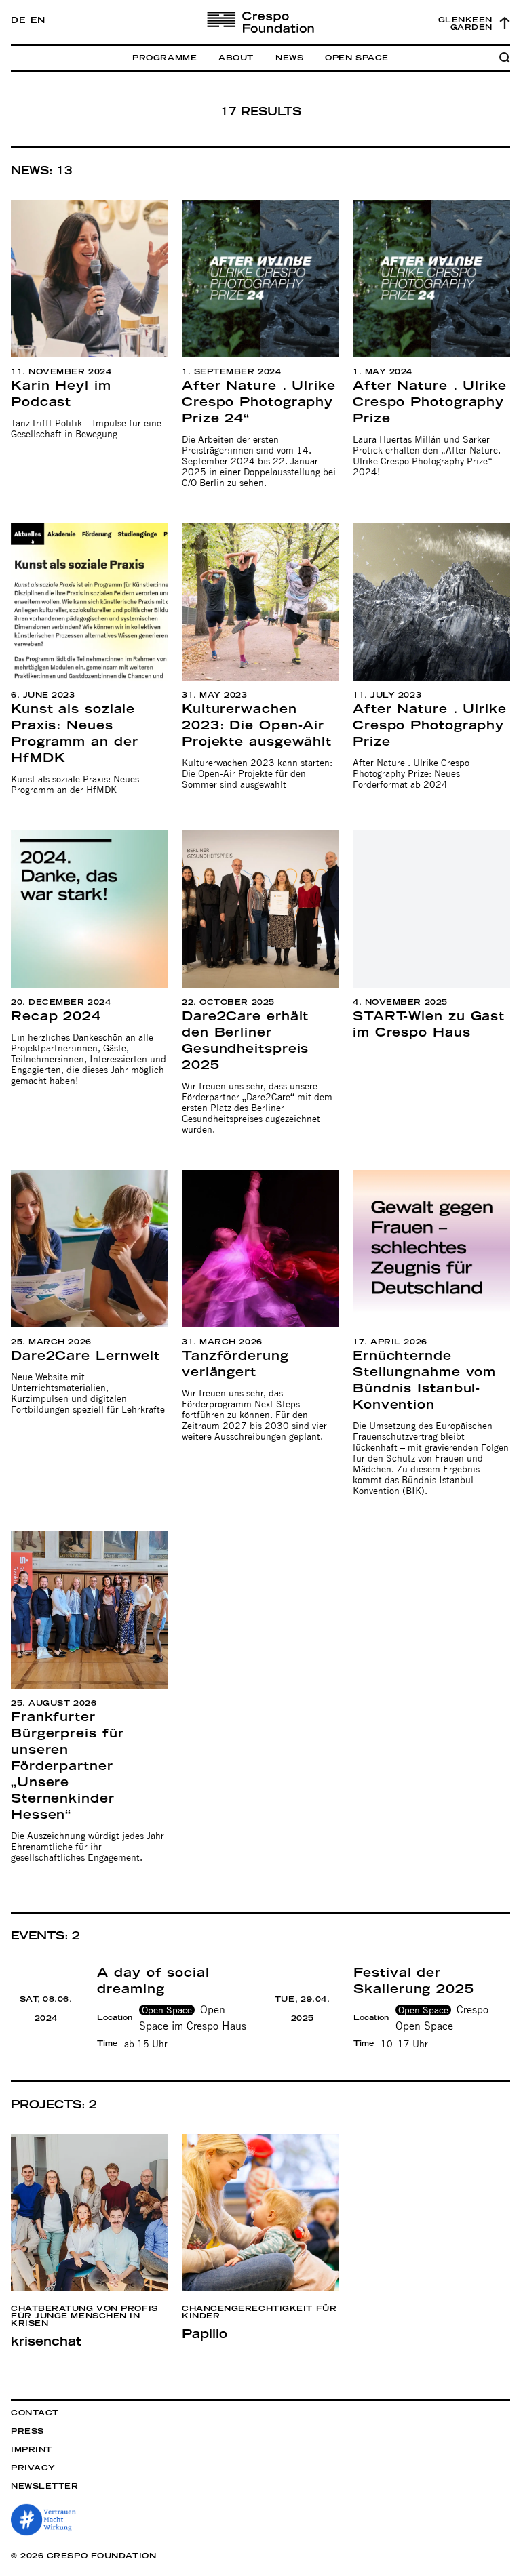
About (236, 58)
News (289, 58)
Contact (35, 2413)
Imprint (32, 2450)
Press (27, 2431)
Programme (165, 58)
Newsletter (45, 2486)
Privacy (33, 2468)
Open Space (357, 58)
